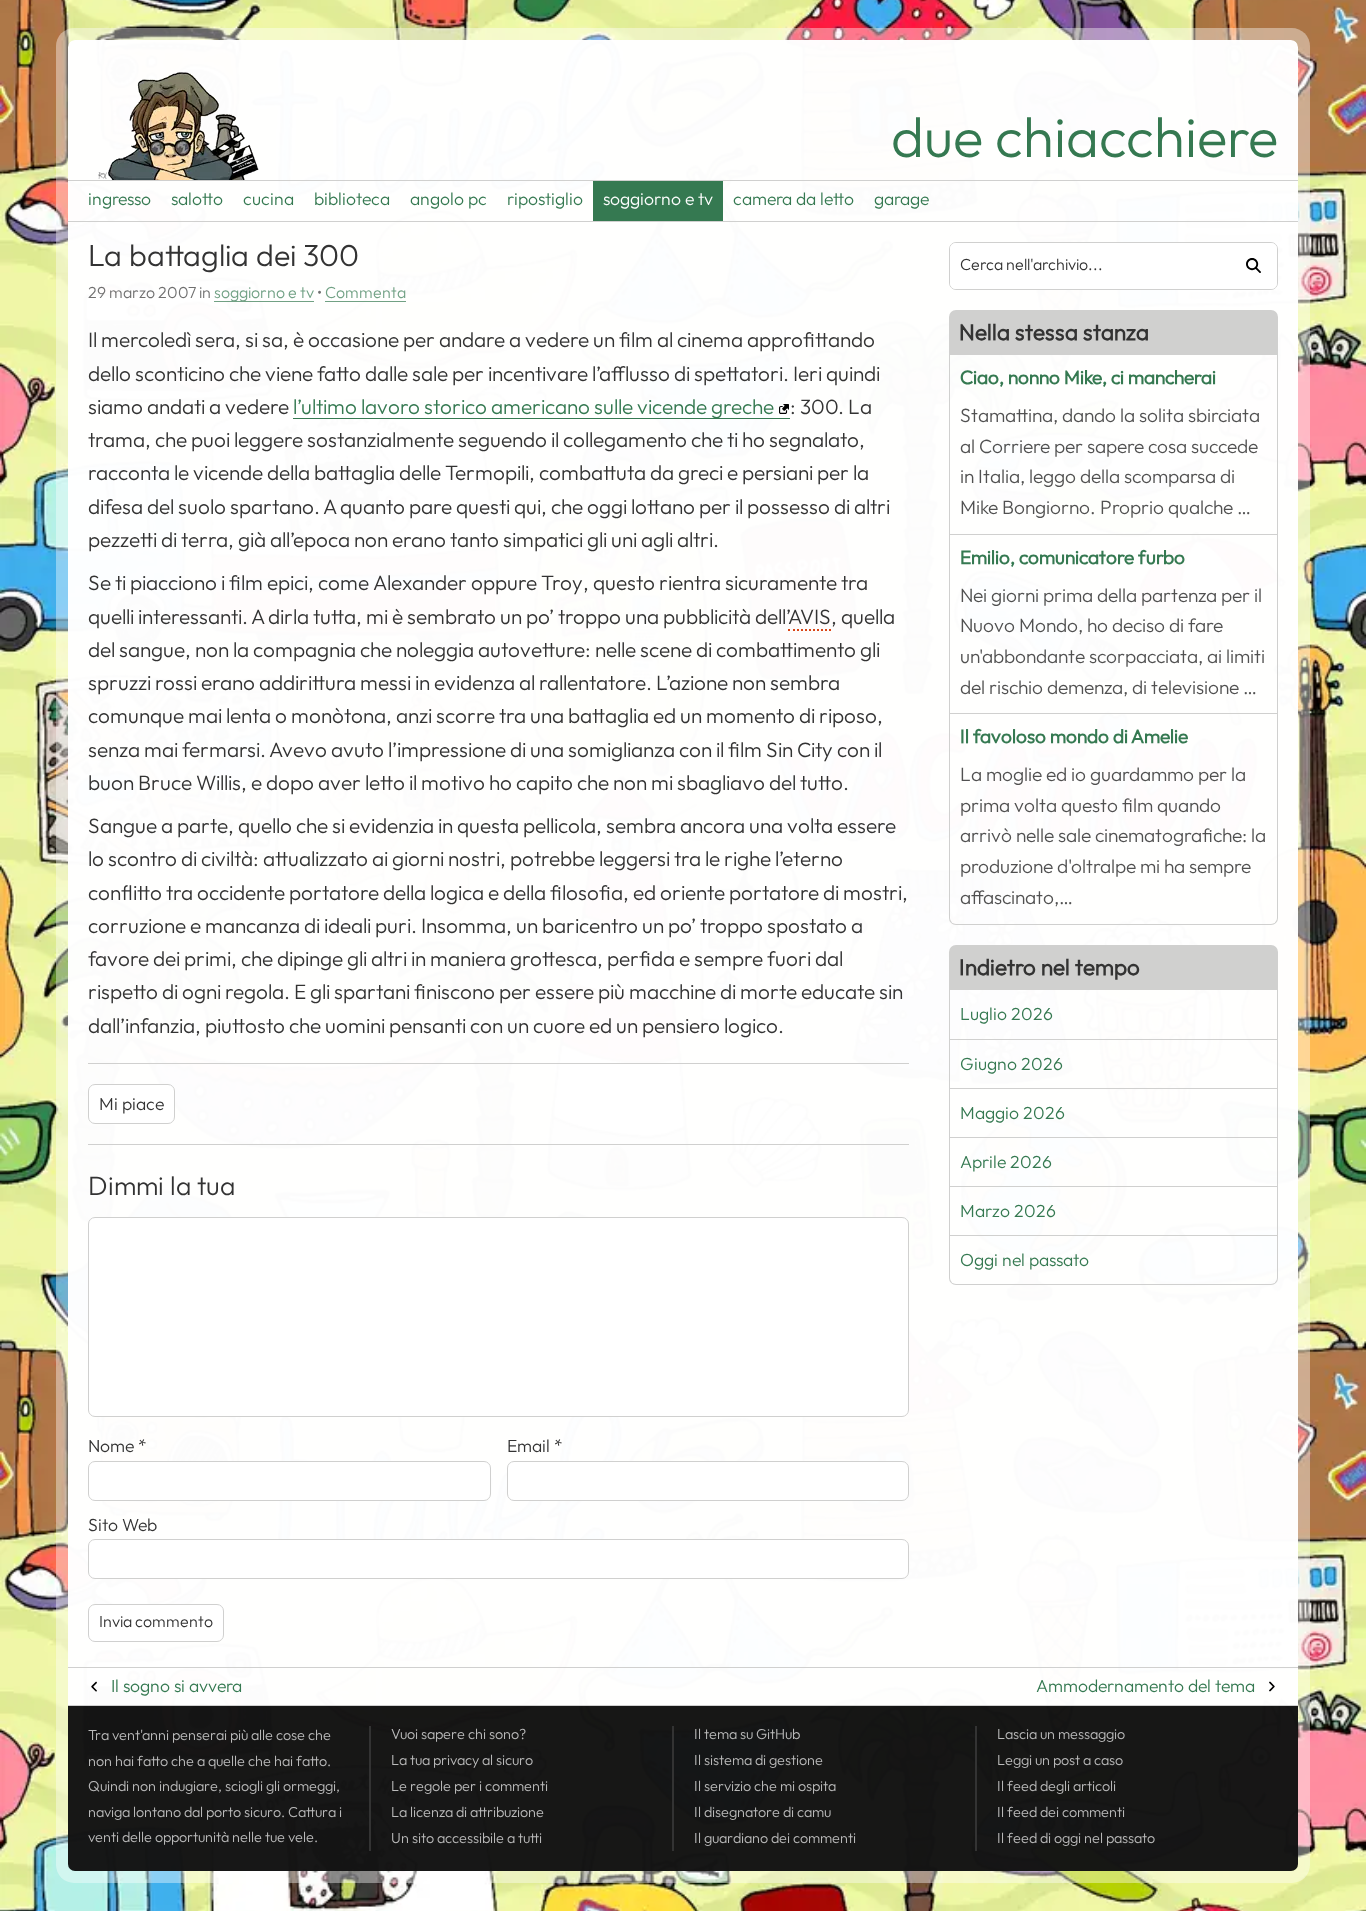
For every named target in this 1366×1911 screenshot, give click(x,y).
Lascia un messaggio (1061, 1734)
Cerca (1246, 266)
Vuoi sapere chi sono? (458, 1734)
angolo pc (448, 199)
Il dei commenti (1061, 1812)
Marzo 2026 (1008, 1211)
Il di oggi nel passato (1076, 1838)
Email (535, 1446)
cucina (268, 199)
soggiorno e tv (658, 199)
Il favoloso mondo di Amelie (1074, 736)
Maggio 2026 (1012, 1113)
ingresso (119, 199)
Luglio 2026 (1006, 1014)
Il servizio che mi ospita (765, 1786)
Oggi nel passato (1024, 1260)
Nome (117, 1446)
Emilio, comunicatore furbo (1072, 557)
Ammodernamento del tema (1145, 1686)
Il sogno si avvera (176, 1686)
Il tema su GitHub (747, 1734)
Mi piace (131, 1104)
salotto (197, 199)
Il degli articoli (1056, 1786)
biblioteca (352, 199)
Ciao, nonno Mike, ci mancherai (1088, 377)
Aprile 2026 (1006, 1162)
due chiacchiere (1084, 137)
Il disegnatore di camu (762, 1812)
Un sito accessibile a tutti (466, 1838)
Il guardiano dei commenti (775, 1838)
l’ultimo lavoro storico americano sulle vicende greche (533, 407)
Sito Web (122, 1525)
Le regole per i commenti (469, 1786)
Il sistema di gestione (758, 1760)
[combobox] (1082, 266)
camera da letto (793, 199)
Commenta (365, 293)
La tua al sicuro (462, 1760)
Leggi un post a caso (1060, 1760)
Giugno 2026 (1011, 1064)
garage (901, 199)
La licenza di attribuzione (467, 1812)
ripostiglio (545, 199)
